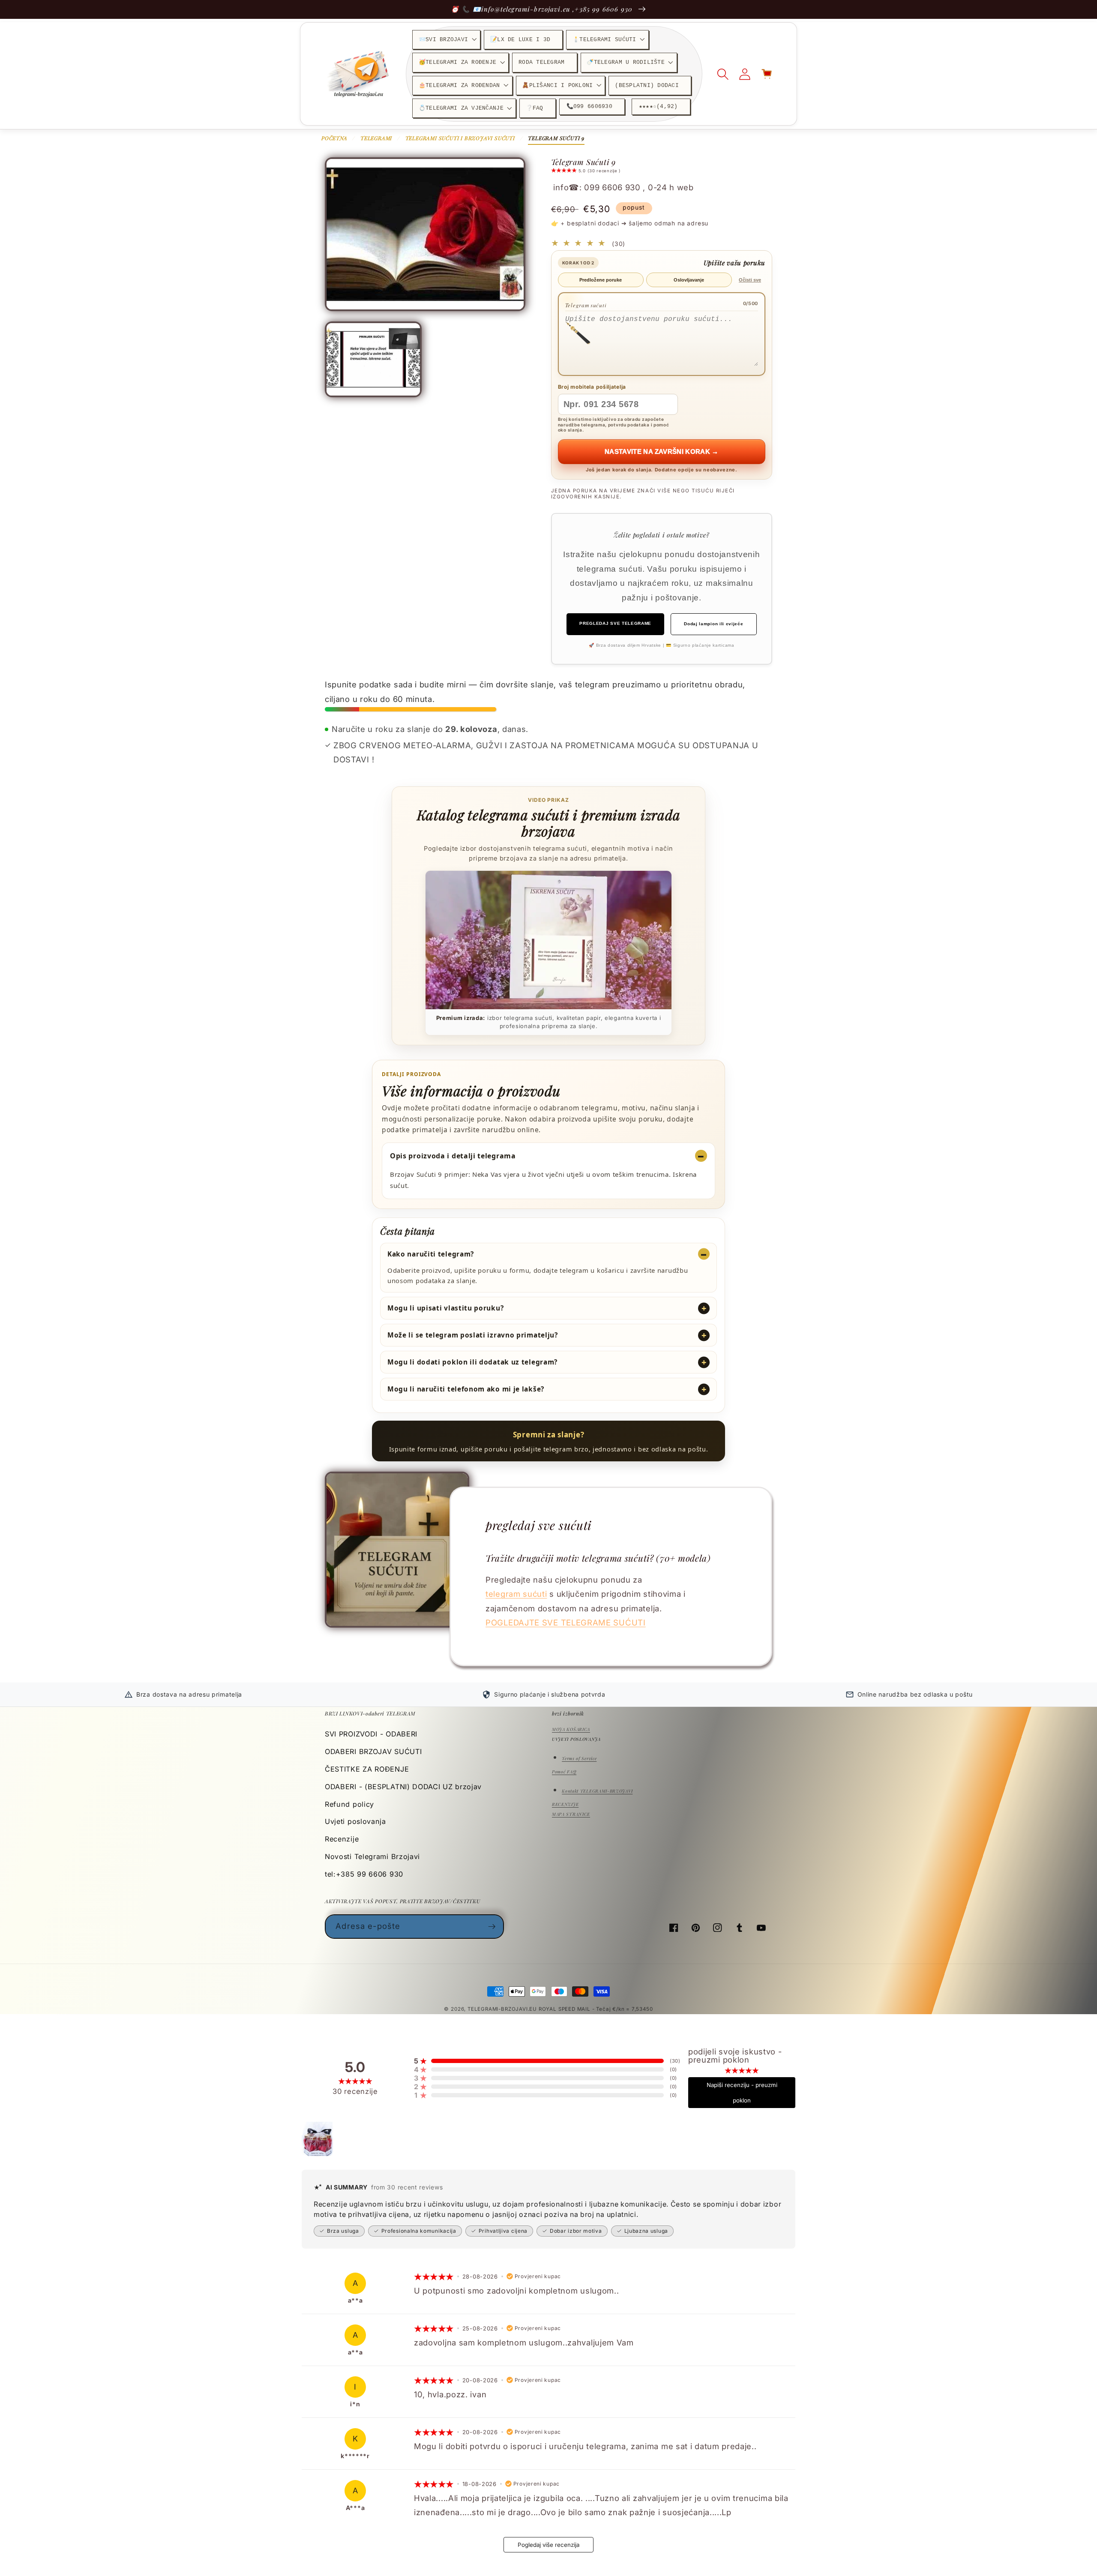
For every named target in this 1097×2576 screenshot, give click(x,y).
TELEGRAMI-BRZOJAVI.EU (503, 2009)
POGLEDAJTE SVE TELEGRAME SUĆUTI (566, 1622)
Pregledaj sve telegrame (615, 623)
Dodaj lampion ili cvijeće (713, 624)
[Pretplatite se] (492, 1926)
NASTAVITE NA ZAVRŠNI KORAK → (662, 451)
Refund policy (349, 1804)
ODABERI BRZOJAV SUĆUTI (373, 1751)
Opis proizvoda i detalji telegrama (453, 1156)
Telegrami (376, 138)
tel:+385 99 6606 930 (364, 1874)
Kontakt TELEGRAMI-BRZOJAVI (597, 1791)
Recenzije (342, 1839)
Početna (334, 138)
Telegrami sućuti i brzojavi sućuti (460, 138)
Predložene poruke (601, 280)
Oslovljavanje (689, 280)
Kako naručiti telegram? (431, 1254)
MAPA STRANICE (571, 1814)
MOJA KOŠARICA (571, 1729)
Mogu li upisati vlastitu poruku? (445, 1308)
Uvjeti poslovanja (355, 1821)
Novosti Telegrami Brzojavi (372, 1856)
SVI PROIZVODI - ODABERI (371, 1734)
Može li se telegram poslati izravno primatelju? (473, 1335)
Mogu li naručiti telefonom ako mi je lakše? (466, 1389)
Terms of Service (579, 1758)
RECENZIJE (565, 1804)
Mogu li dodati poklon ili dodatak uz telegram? (472, 1362)
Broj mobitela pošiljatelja (592, 387)
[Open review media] (319, 2139)
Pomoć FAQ (564, 1772)
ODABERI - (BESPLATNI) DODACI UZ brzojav (403, 1787)
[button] (446, 40)
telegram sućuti (516, 1594)
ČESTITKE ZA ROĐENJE (367, 1769)
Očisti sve (750, 280)
